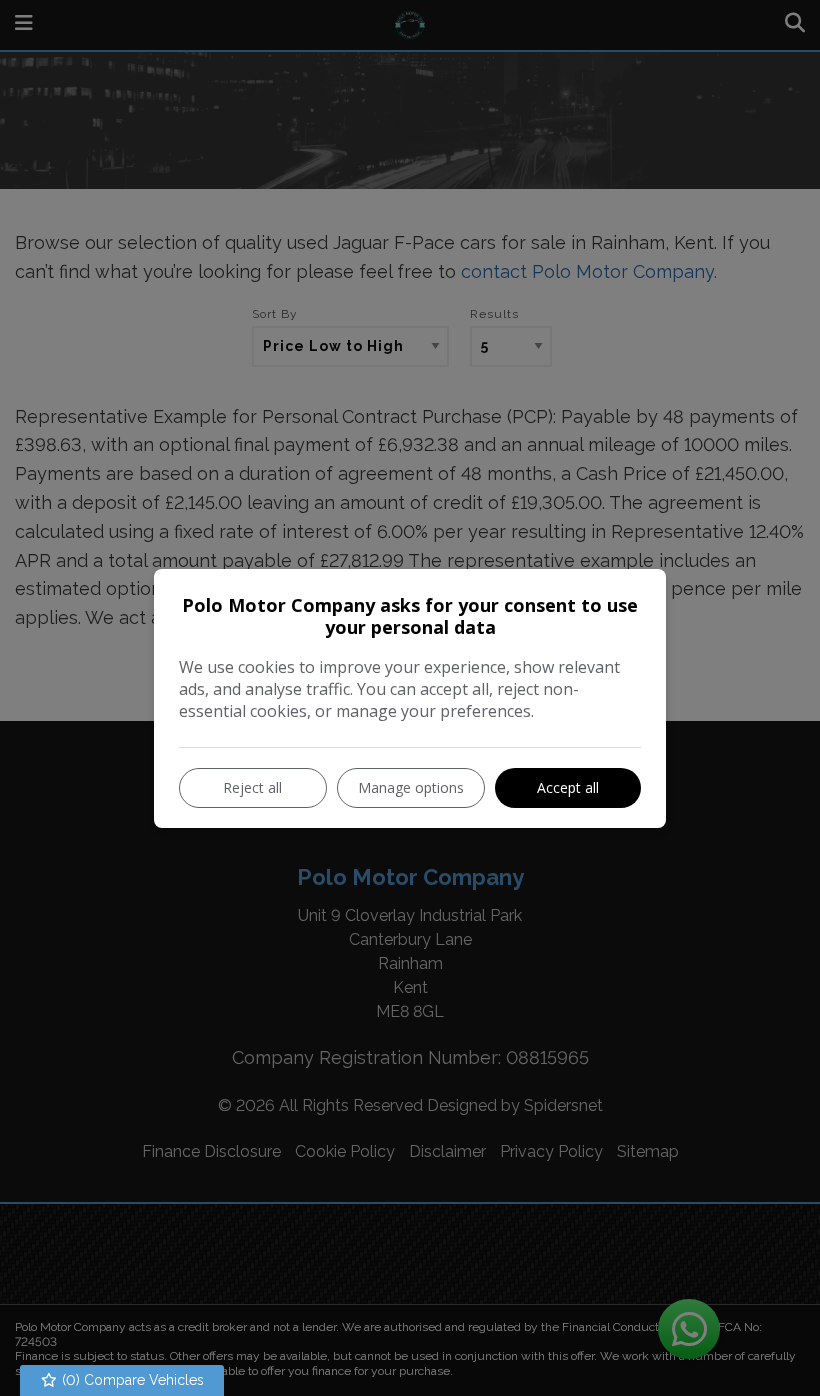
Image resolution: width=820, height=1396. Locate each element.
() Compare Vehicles (131, 1380)
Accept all (568, 787)
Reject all (252, 787)
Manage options (411, 787)
